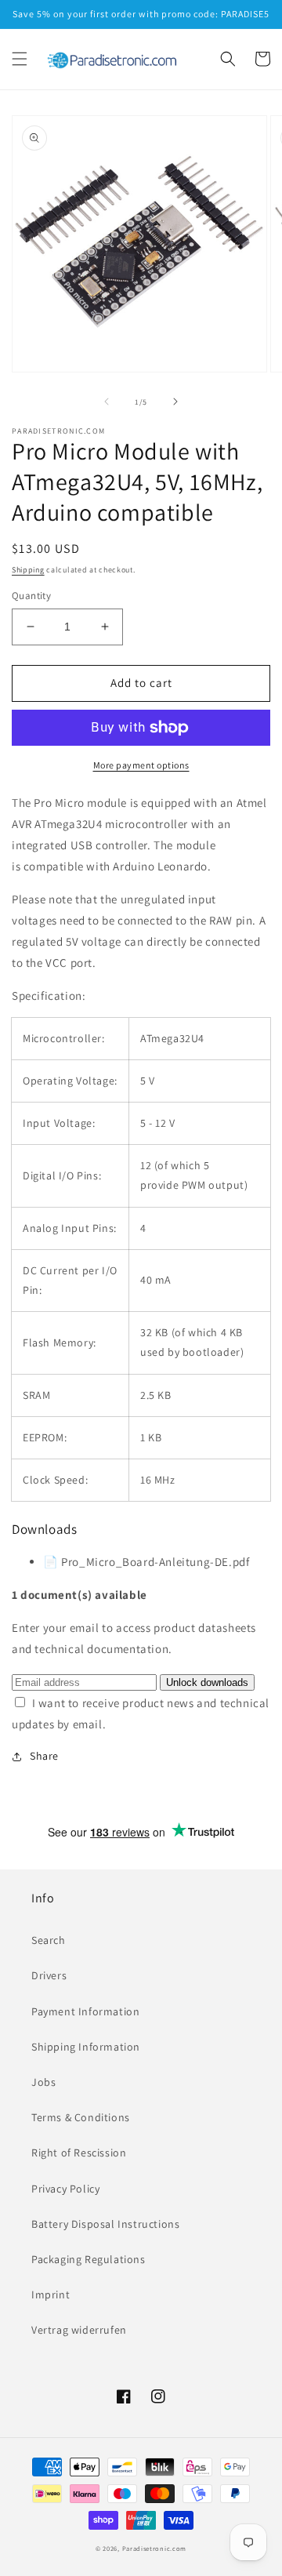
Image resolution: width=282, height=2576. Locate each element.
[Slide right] (175, 401)
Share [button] (44, 1756)
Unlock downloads (207, 1682)
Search (49, 1940)
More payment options (141, 765)
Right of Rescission (79, 2153)
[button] (20, 59)
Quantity (31, 596)
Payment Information (85, 2011)
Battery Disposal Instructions (105, 2224)
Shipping (28, 570)
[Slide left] (107, 401)
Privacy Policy (65, 2189)
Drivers (49, 1975)
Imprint (51, 2294)
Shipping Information (86, 2047)
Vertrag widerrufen (79, 2330)
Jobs (43, 2082)
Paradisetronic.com (155, 2548)
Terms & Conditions (81, 2117)
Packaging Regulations (89, 2259)
